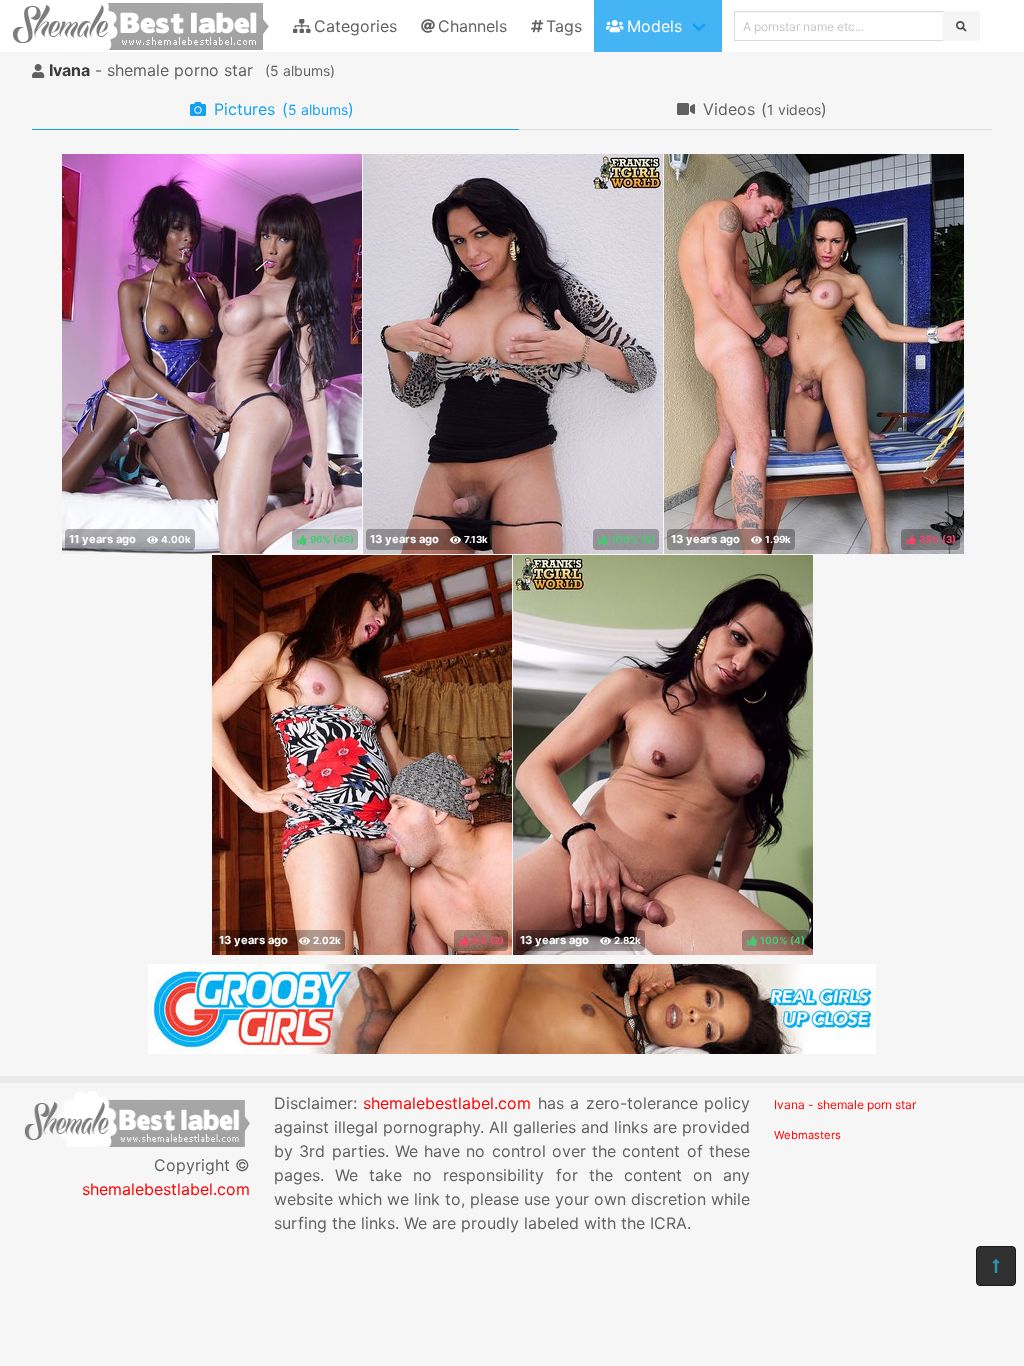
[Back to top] (996, 1266)
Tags (564, 26)
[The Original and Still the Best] (512, 1048)
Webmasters (807, 1135)
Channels (472, 26)
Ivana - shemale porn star (845, 1104)
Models (654, 26)
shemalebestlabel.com (166, 1189)
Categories (355, 26)
